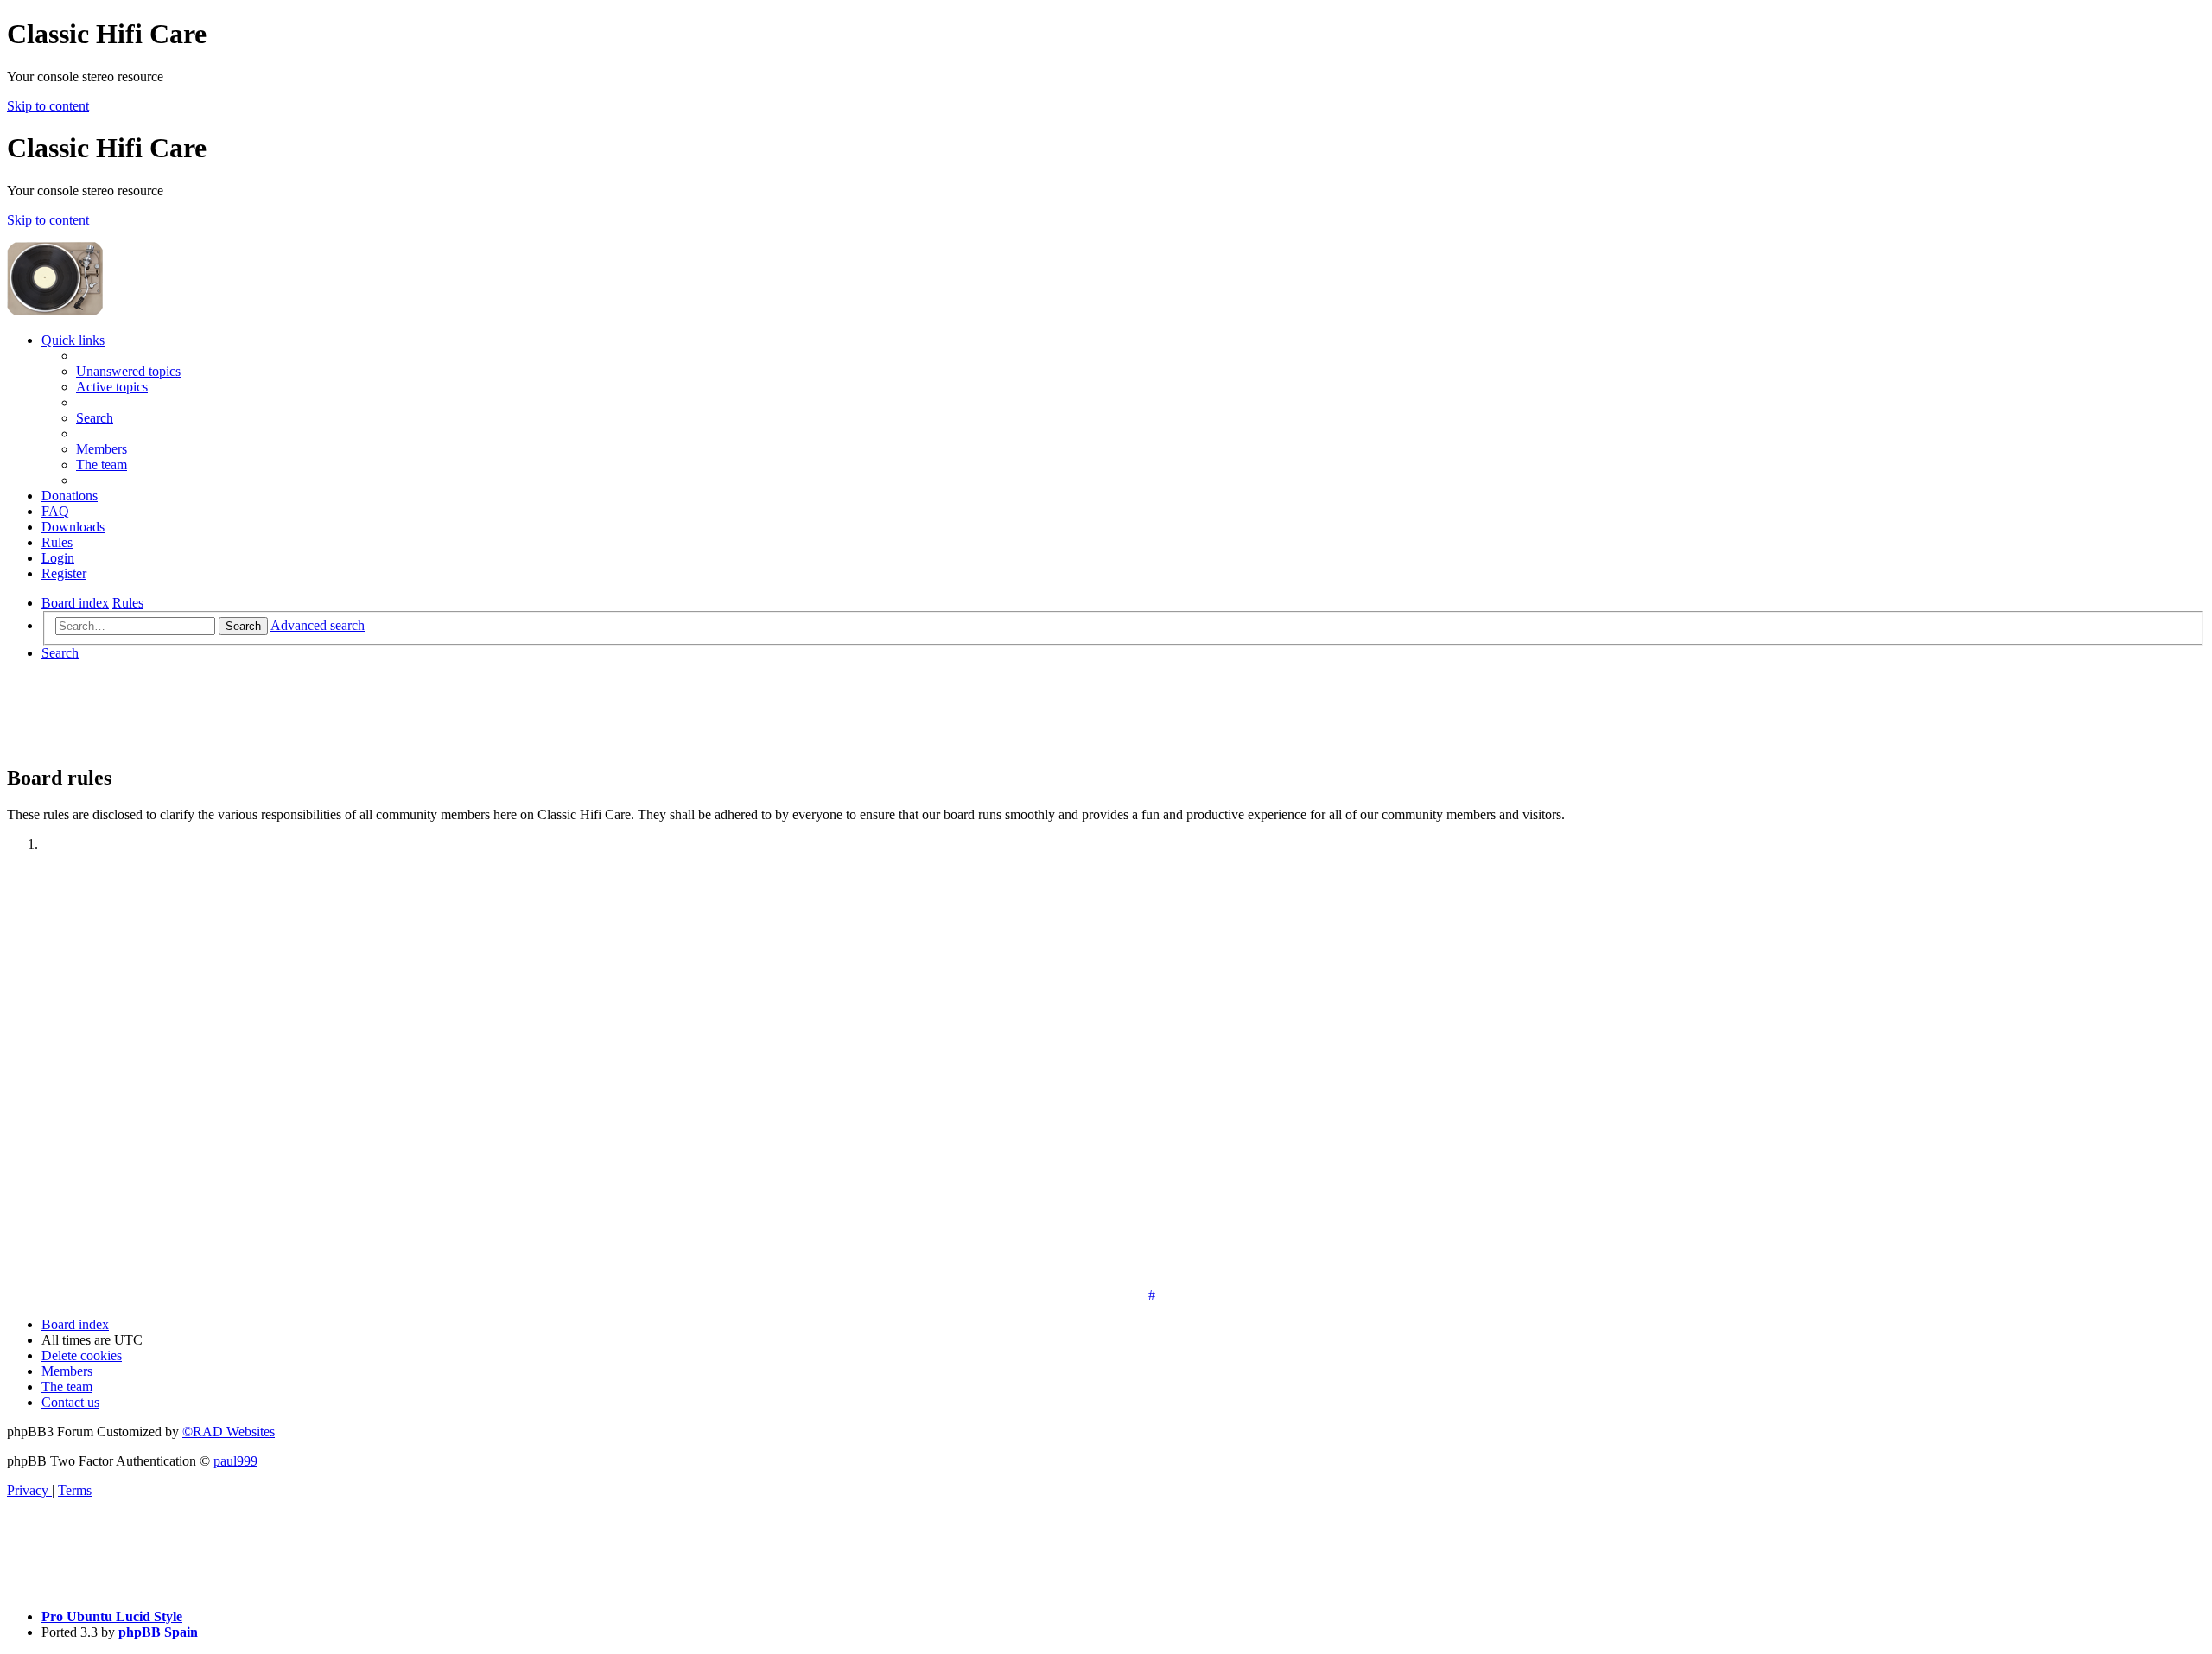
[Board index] (235, 311)
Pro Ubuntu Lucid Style (112, 1616)
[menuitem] (128, 371)
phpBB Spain (158, 1632)
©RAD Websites (229, 1431)
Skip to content (48, 106)
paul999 (235, 1461)
